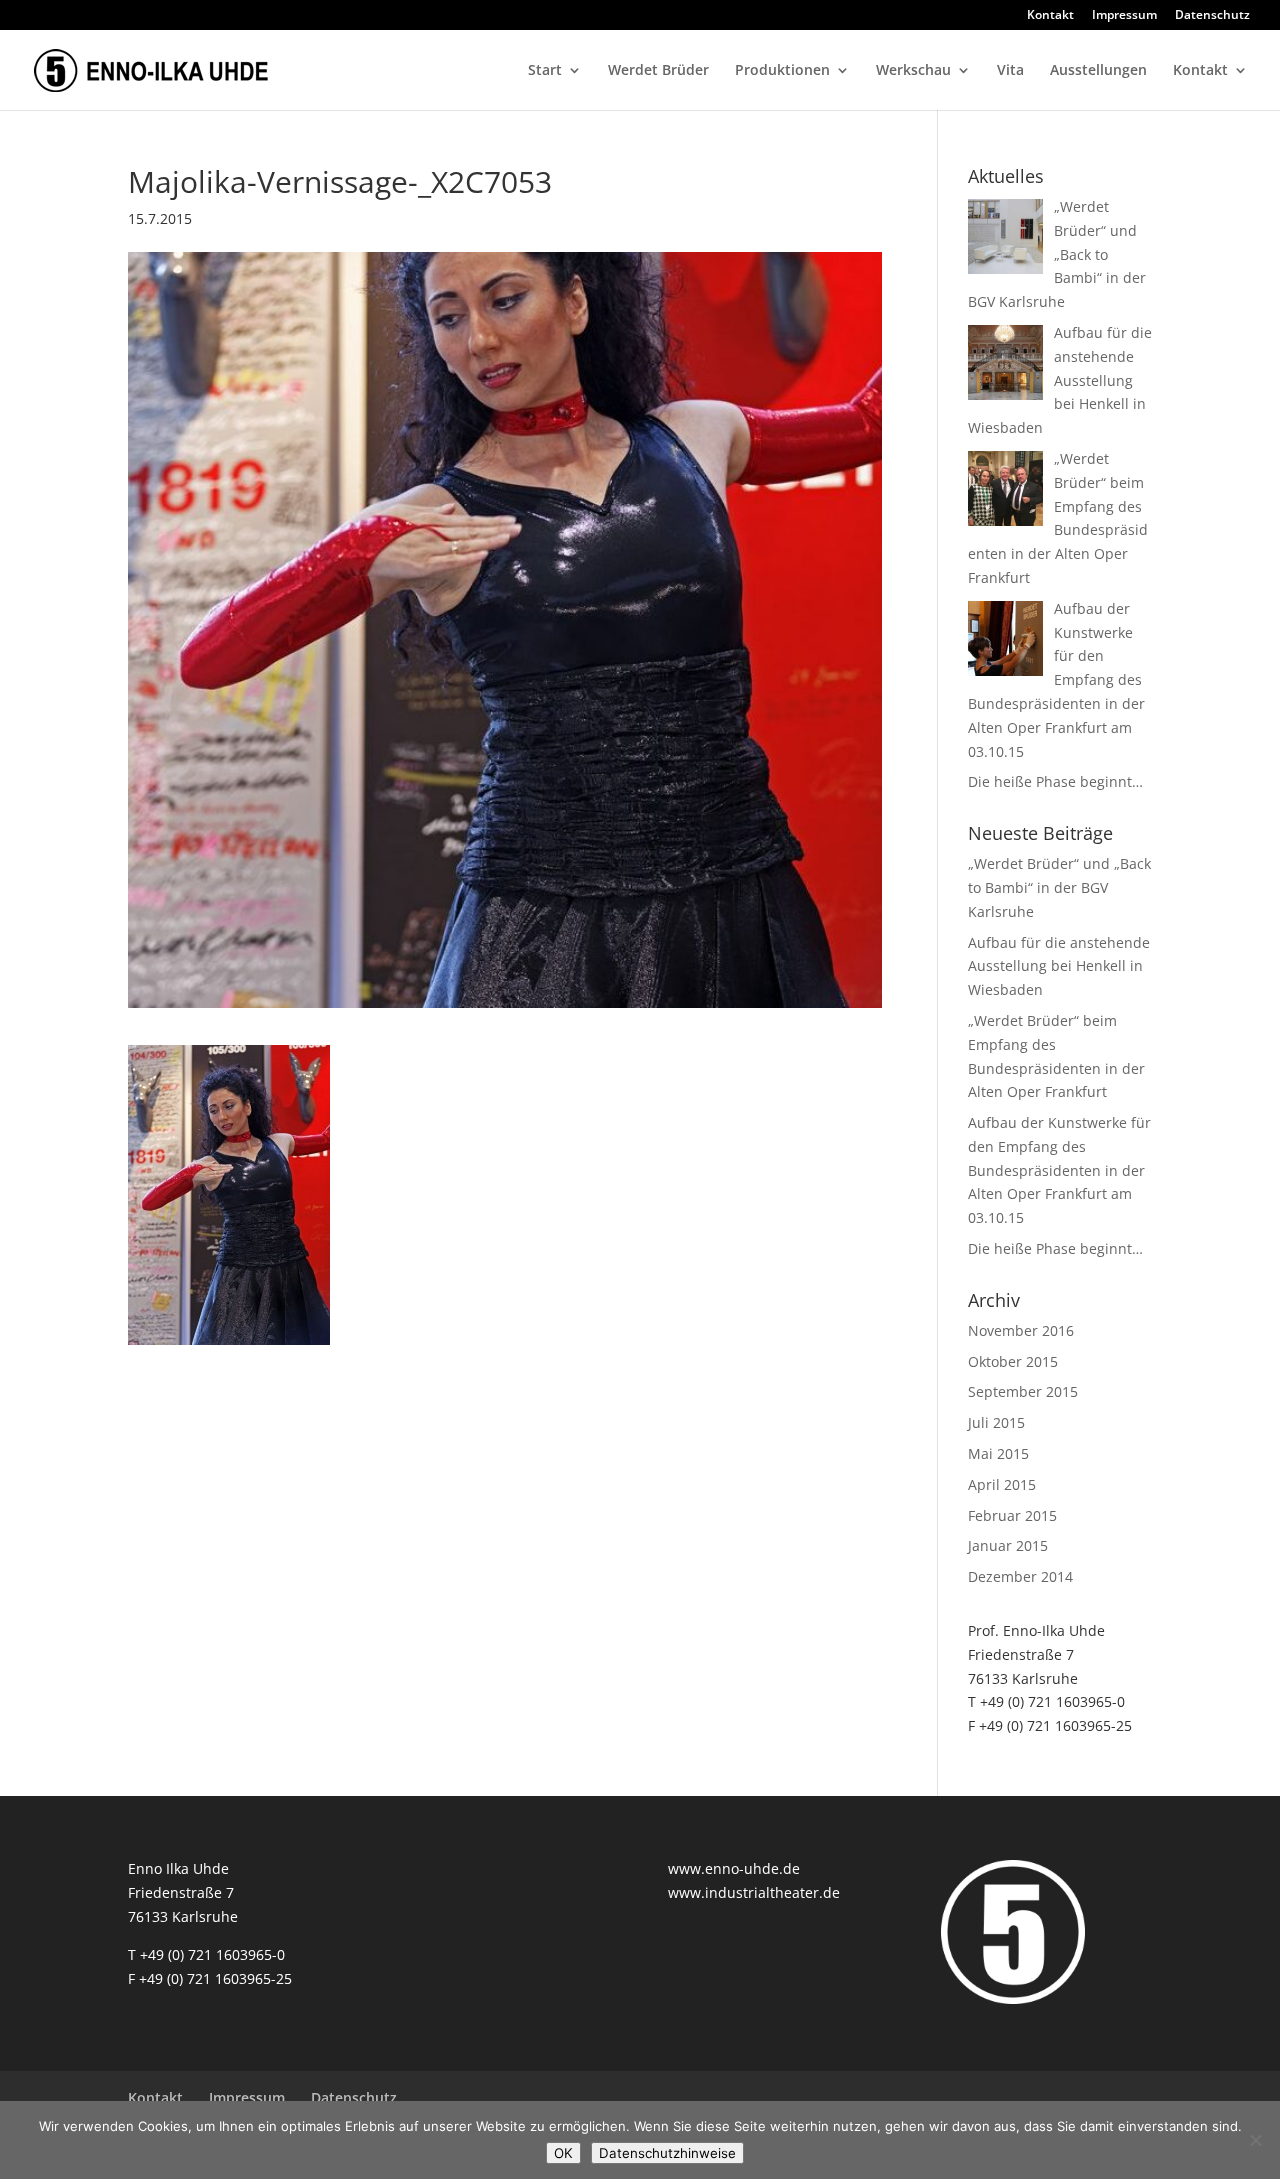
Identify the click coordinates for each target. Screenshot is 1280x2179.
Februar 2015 (1012, 1515)
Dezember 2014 (1020, 1576)
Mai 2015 (998, 1453)
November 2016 (1021, 1330)
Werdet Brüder (658, 71)
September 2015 (1023, 1391)
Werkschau (913, 71)
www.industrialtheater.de (754, 1892)
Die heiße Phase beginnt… (1055, 1248)
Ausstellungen (1098, 71)
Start (545, 71)
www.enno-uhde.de (734, 1868)
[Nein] (1255, 2140)
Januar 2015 (1008, 1545)
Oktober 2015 (1013, 1361)
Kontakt (1050, 16)
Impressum (1124, 16)
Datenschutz (1212, 16)
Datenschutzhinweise (667, 2153)
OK (563, 2153)
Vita (1010, 71)
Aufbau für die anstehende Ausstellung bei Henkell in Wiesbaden (1059, 966)
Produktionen (782, 71)
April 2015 (1002, 1484)
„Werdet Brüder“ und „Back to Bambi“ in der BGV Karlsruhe (1059, 887)
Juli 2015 (996, 1422)
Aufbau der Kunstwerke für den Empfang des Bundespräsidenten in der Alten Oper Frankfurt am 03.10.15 (1059, 1170)
